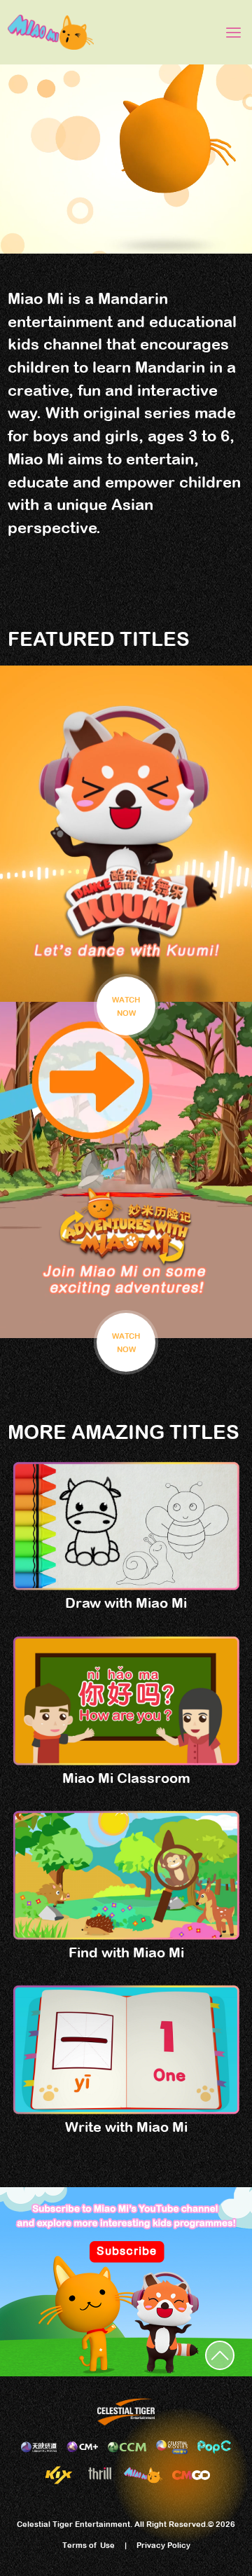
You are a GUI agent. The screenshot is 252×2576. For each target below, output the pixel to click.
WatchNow (126, 1006)
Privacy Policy (163, 2545)
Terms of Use (89, 2545)
